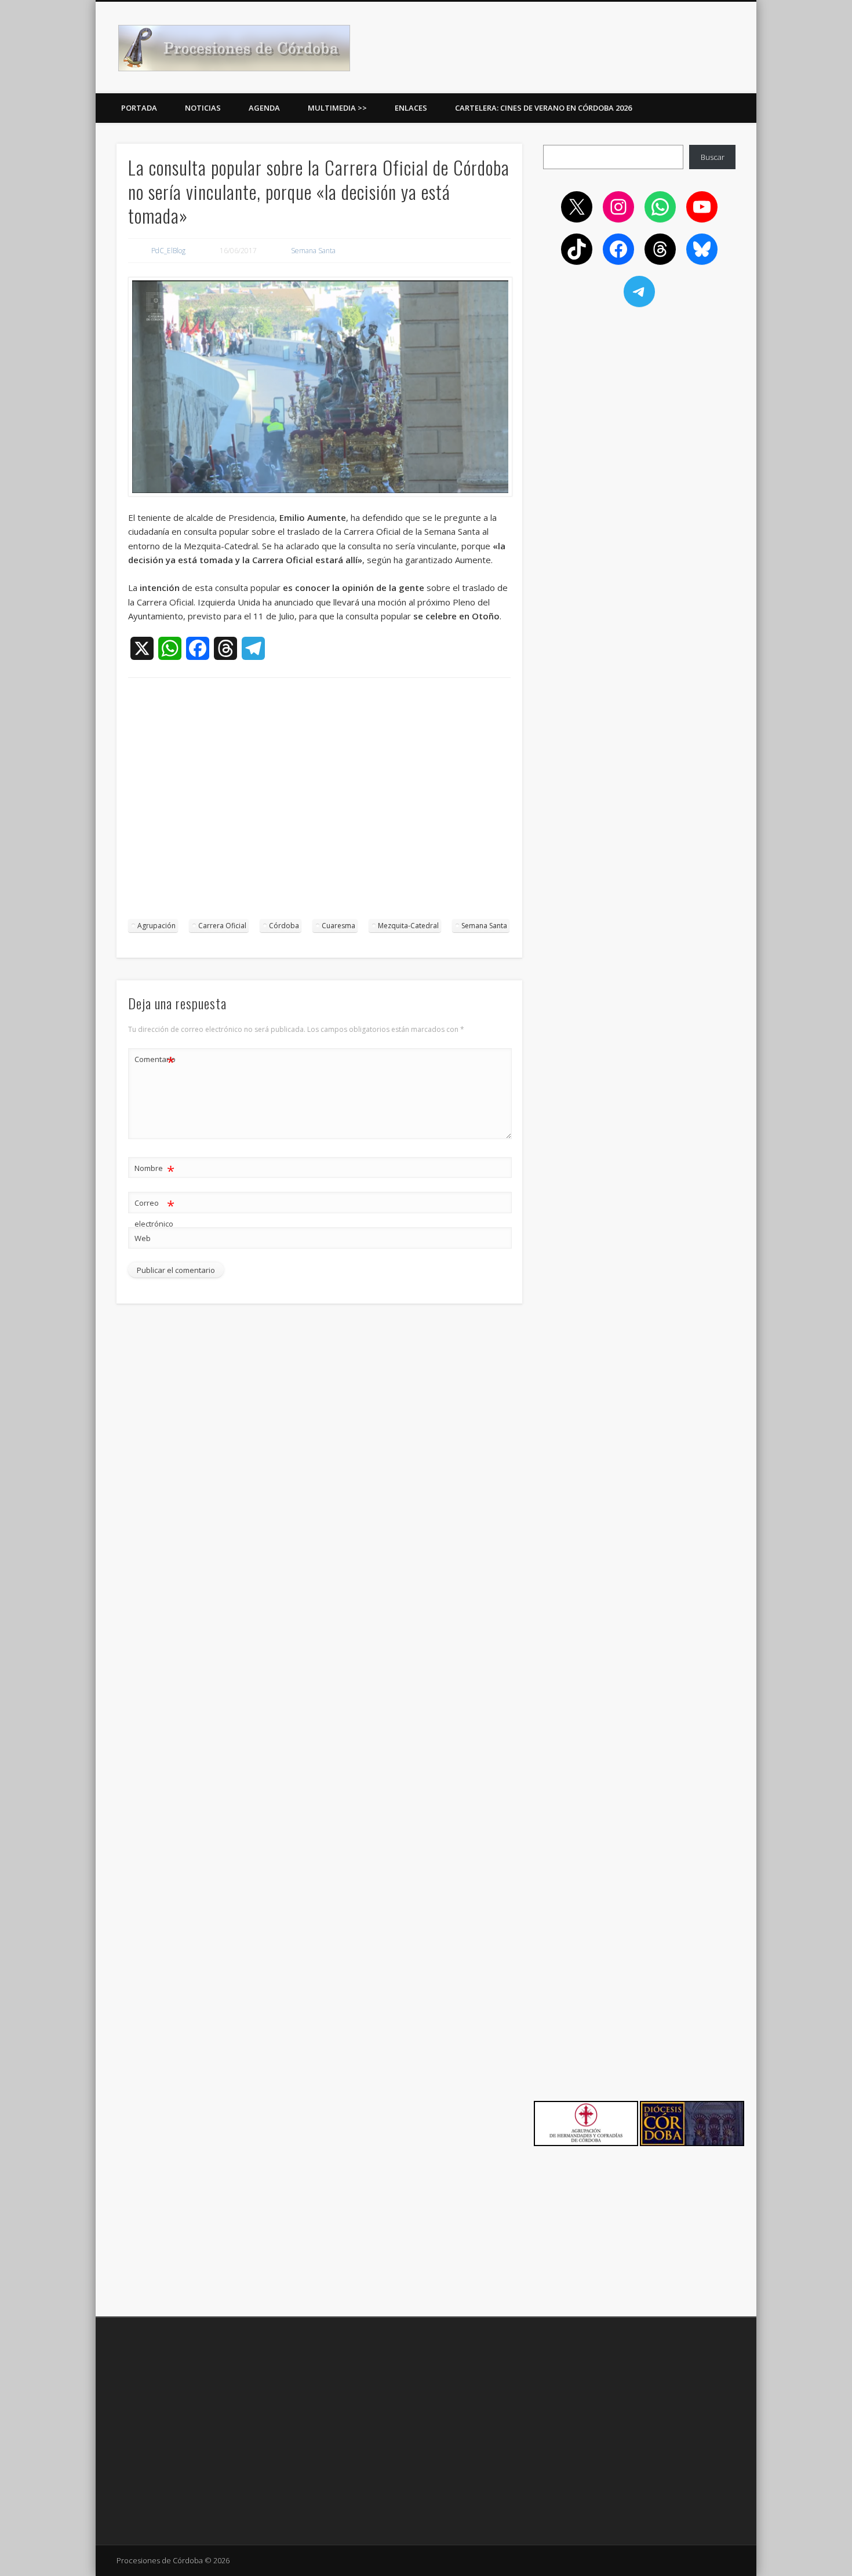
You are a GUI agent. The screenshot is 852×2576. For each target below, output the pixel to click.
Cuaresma (338, 926)
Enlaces (411, 108)
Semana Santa (313, 251)
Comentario (155, 1061)
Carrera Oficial (222, 926)
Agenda (264, 108)
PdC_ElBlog (168, 251)
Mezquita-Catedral (408, 926)
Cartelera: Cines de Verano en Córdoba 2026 (543, 108)
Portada (139, 108)
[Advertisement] (319, 804)
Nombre (154, 1170)
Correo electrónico (154, 1212)
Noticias (203, 108)
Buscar (713, 157)
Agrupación (156, 926)
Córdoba (284, 926)
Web (143, 1238)
